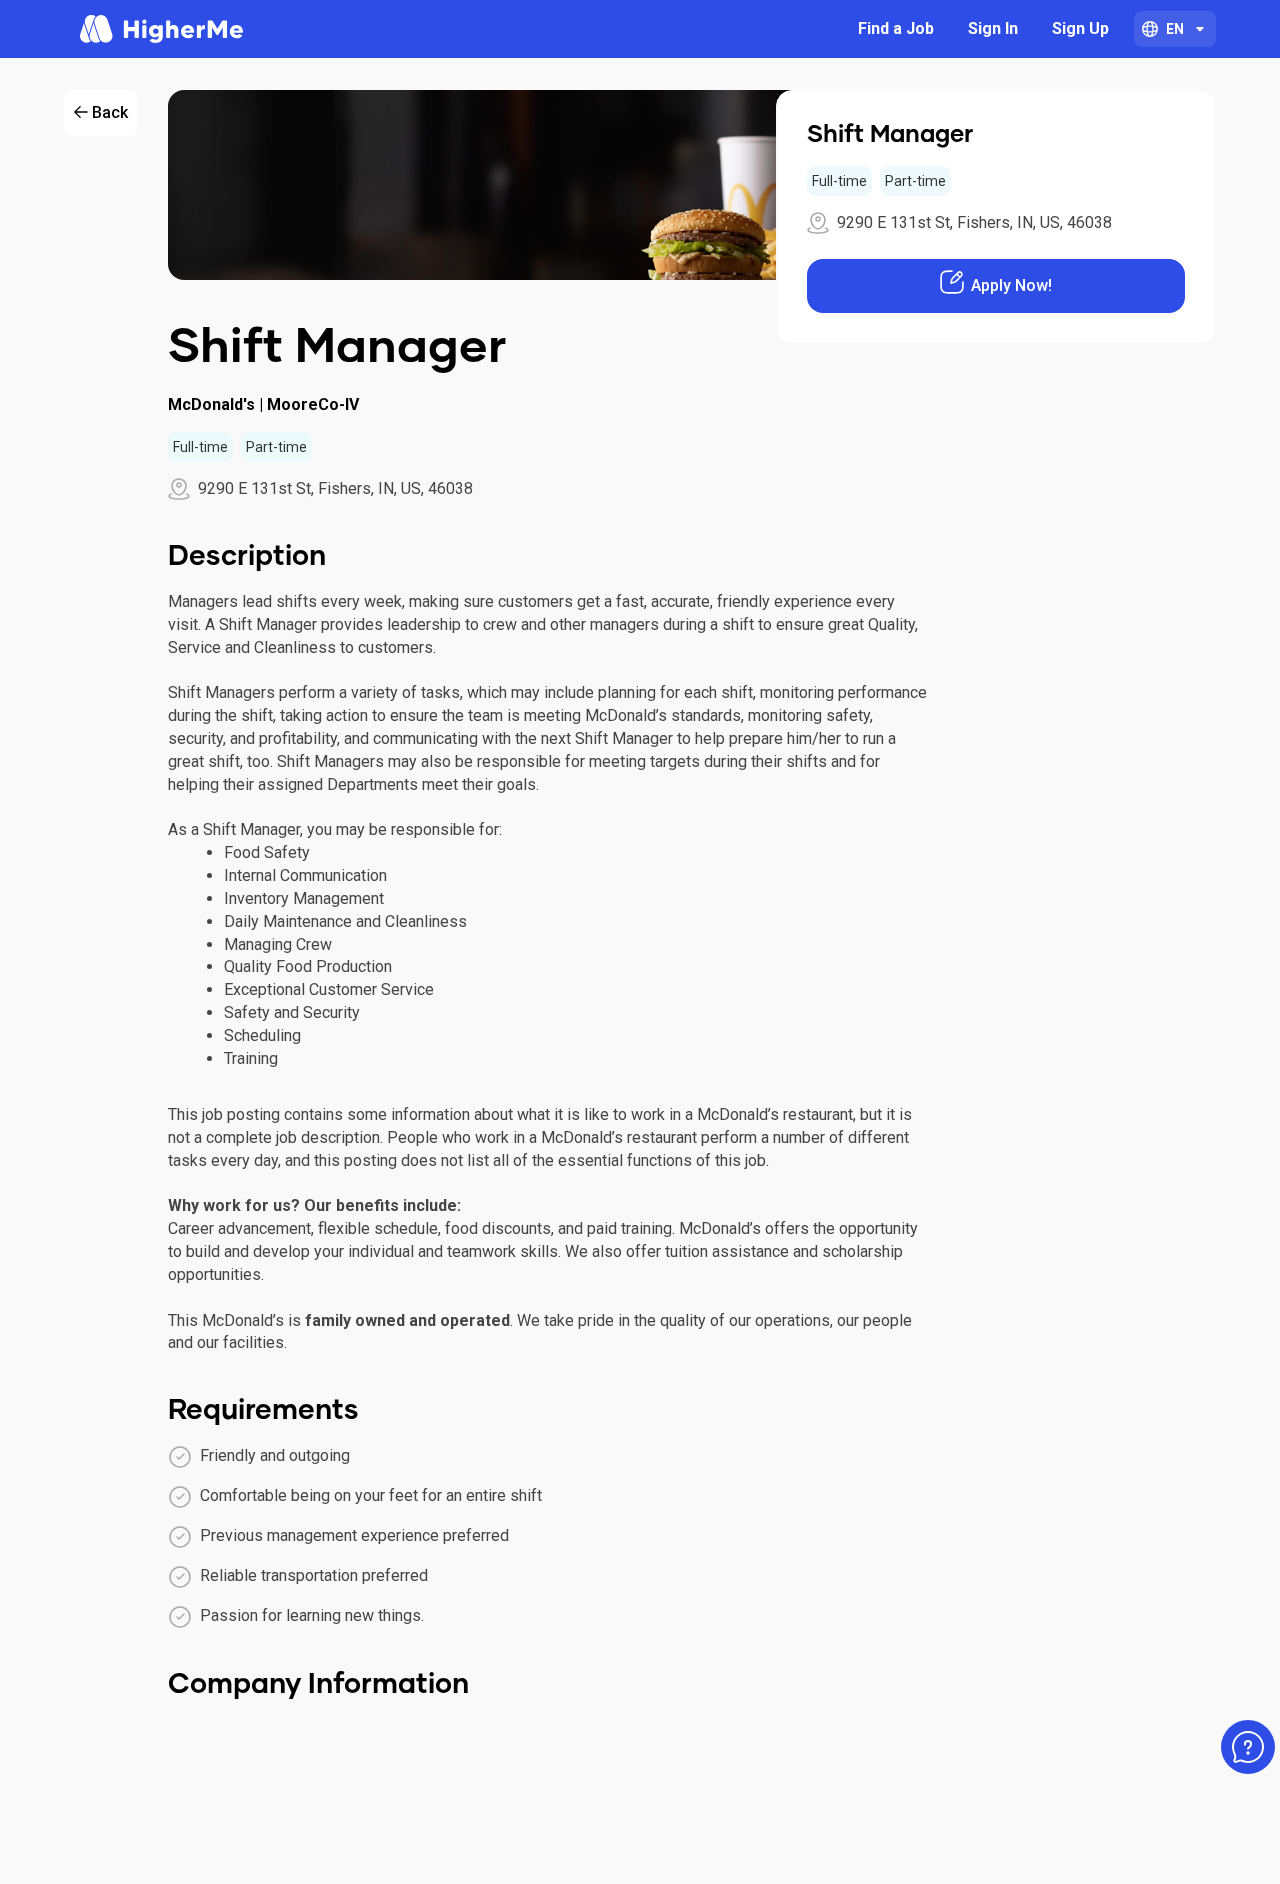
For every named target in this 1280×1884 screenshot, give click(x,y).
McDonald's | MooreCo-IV (263, 404)
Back (110, 112)
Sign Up (1080, 28)
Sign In (993, 28)
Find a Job (896, 28)
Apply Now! (1011, 285)
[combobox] (1175, 29)
